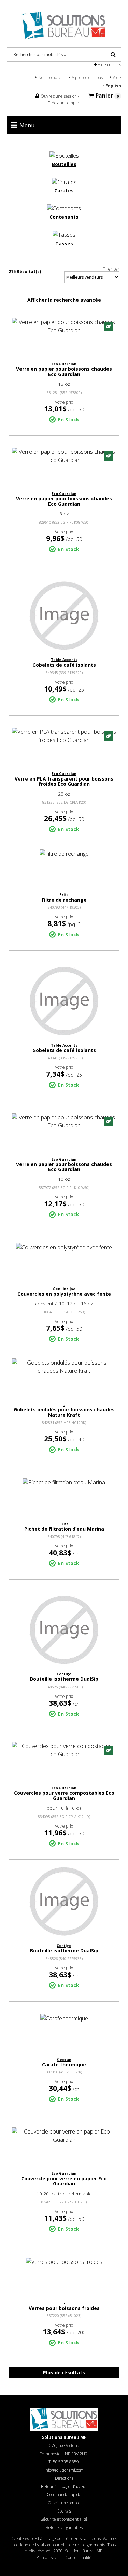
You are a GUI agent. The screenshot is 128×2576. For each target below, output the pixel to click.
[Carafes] (64, 181)
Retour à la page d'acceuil (64, 2486)
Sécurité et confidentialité (64, 2519)
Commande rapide (64, 2495)
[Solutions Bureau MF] (64, 25)
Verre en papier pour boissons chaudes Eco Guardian (64, 372)
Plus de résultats (64, 2373)
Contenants (64, 217)
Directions (64, 2478)
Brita (64, 895)
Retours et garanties (64, 2527)
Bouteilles (64, 164)
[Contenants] (64, 208)
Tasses (64, 243)
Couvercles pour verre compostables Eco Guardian (64, 1795)
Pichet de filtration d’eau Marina (64, 1529)
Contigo (64, 1674)
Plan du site (47, 2557)
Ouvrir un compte (64, 2503)
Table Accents (64, 660)
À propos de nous (87, 78)
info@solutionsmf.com (64, 2470)
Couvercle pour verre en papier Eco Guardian (64, 2181)
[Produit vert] (108, 326)
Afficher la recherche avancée (64, 300)
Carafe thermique (64, 2064)
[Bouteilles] (64, 155)
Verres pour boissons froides (64, 2308)
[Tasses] (64, 234)
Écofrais (64, 2511)
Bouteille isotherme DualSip (64, 1679)
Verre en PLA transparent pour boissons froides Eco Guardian (64, 781)
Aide (117, 78)
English (113, 86)
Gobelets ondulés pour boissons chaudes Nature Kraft (64, 1412)
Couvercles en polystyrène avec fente (64, 1294)
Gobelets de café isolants (64, 665)
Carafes (64, 191)
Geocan (64, 2060)
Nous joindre (50, 78)
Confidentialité (79, 2557)
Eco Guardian (64, 364)
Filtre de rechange (64, 900)
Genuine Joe (64, 1289)
